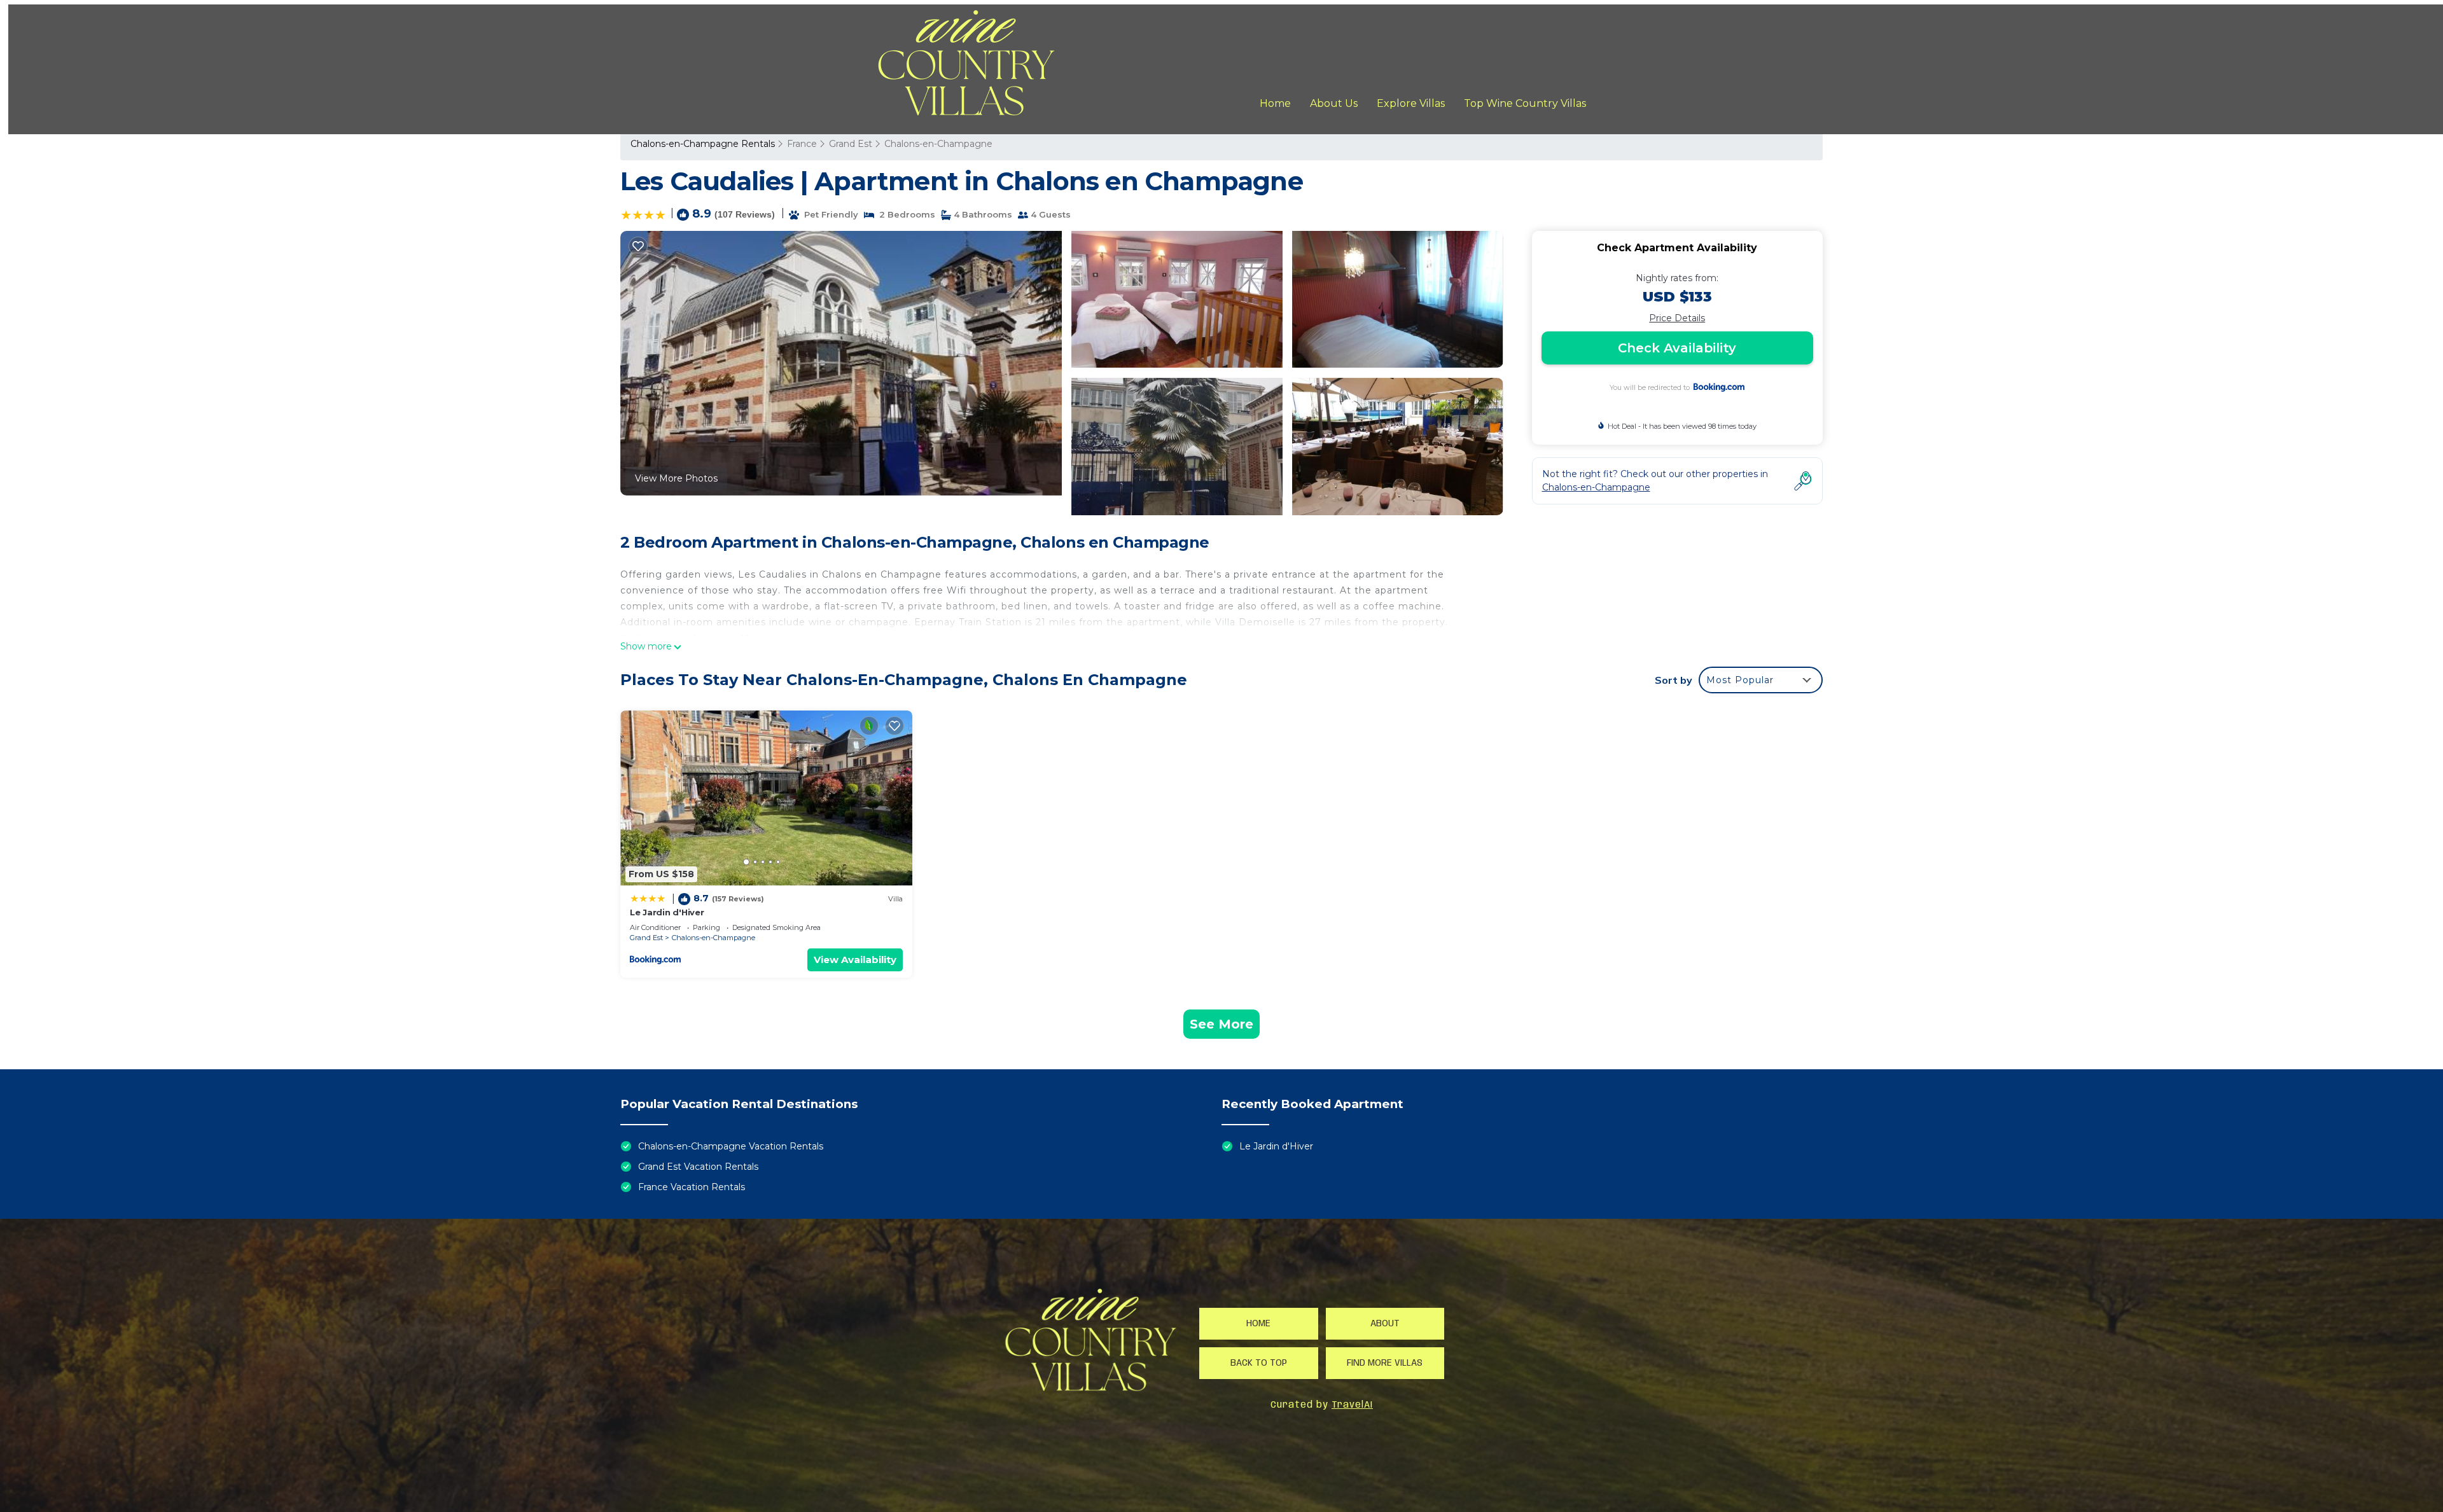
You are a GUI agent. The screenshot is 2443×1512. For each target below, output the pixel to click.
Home (1275, 103)
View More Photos (676, 478)
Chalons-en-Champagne (938, 144)
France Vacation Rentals (692, 1187)
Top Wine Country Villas (1525, 103)
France (802, 144)
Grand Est (851, 144)
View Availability (855, 960)
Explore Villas (1411, 103)
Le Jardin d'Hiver (667, 912)
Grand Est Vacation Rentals (698, 1167)
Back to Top (1259, 1363)
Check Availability (1677, 348)
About (1385, 1324)
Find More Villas (1385, 1363)
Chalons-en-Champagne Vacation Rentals (731, 1146)
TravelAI (1352, 1405)
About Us (1334, 103)
